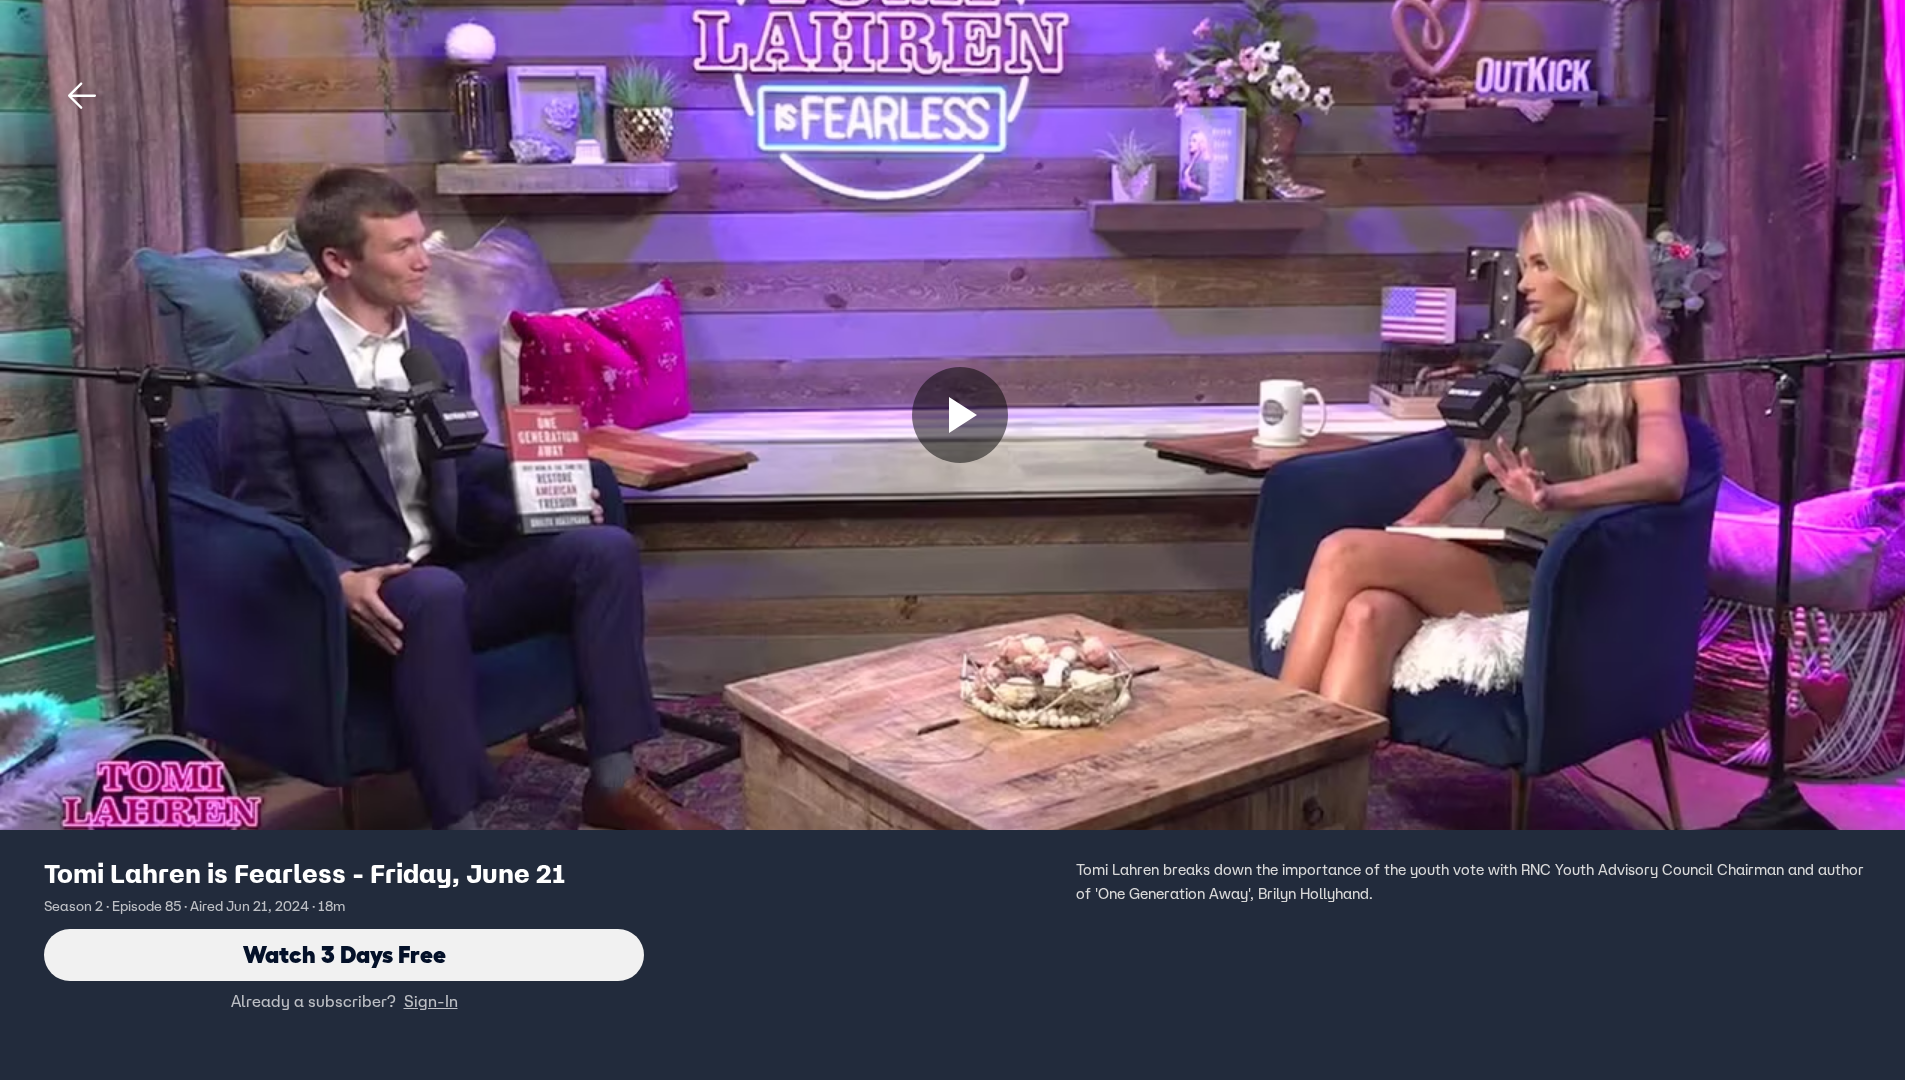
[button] (82, 96)
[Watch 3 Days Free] (960, 415)
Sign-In (431, 1001)
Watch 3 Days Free (344, 954)
